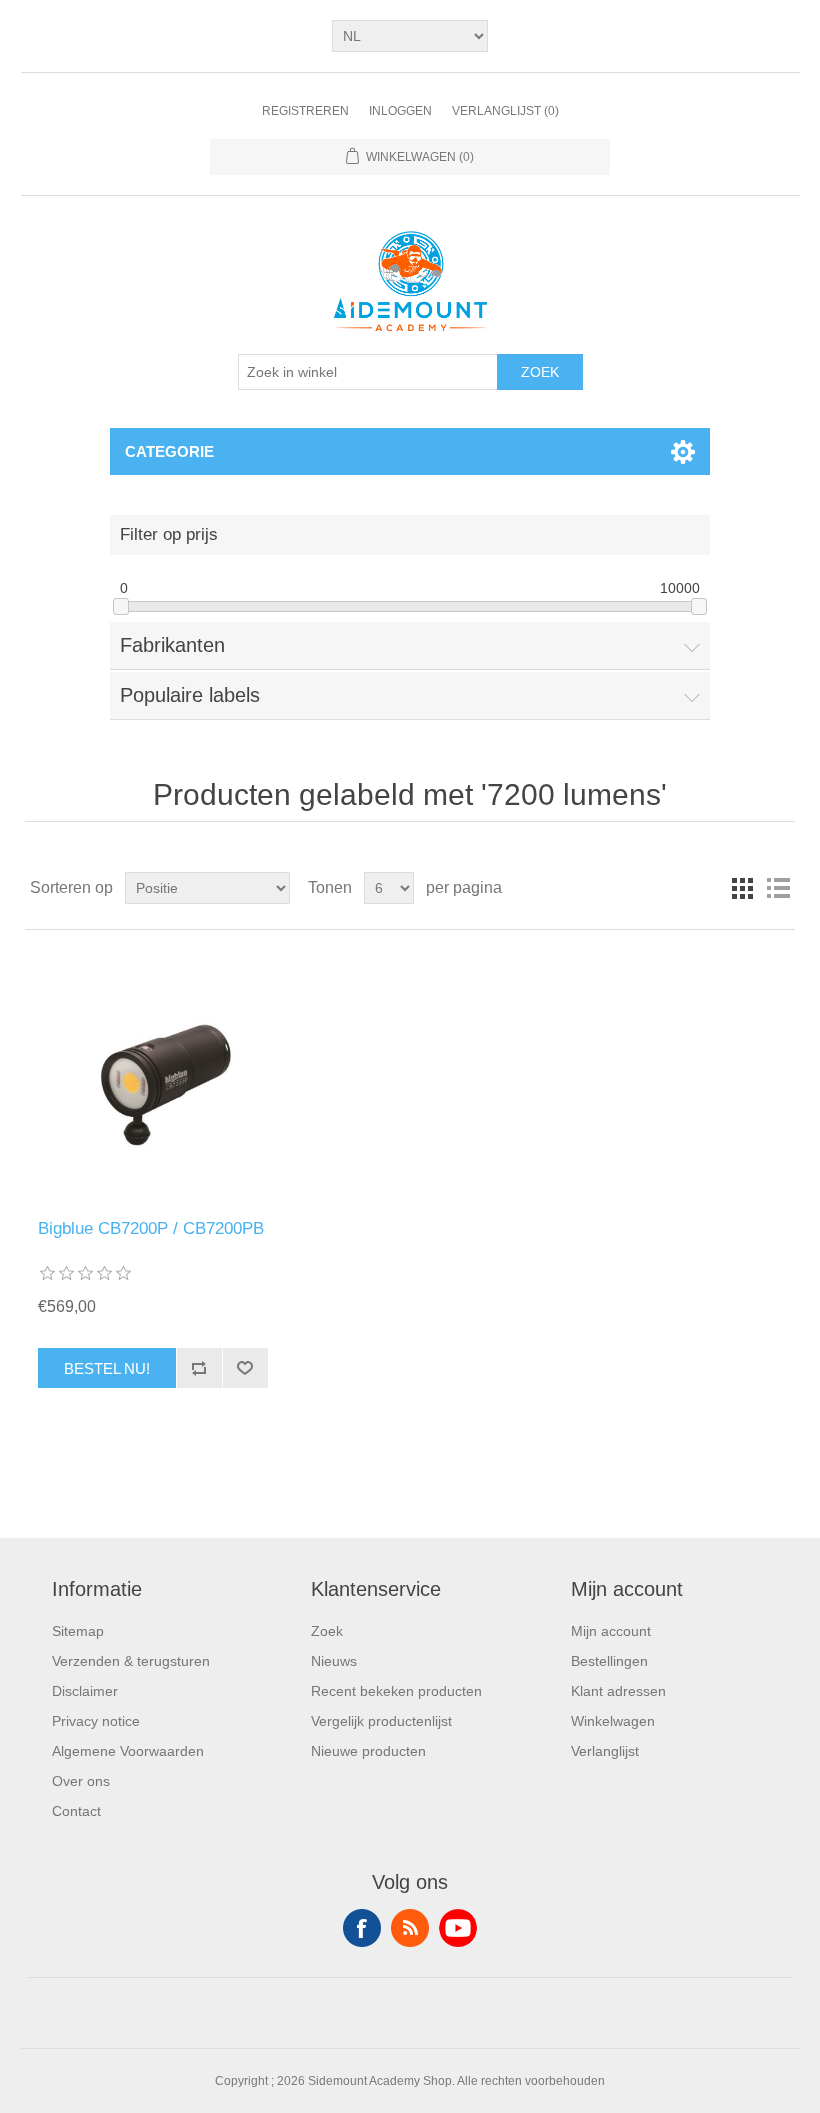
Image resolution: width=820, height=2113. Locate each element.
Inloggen (400, 111)
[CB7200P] (152, 1074)
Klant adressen (618, 1691)
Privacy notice (96, 1721)
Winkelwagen (613, 1721)
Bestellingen (609, 1661)
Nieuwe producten (368, 1751)
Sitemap (78, 1631)
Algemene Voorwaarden (128, 1751)
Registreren (305, 111)
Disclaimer (85, 1691)
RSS (410, 1928)
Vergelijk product (199, 1368)
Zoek (540, 372)
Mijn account (611, 1631)
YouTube (458, 1928)
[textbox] (368, 372)
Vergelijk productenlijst (381, 1721)
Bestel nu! (107, 1368)
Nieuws (334, 1661)
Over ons (81, 1781)
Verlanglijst (605, 1751)
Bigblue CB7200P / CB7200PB (151, 1228)
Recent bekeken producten (396, 1691)
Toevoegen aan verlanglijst (245, 1368)
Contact (76, 1811)
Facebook (362, 1928)
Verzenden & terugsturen (131, 1661)
